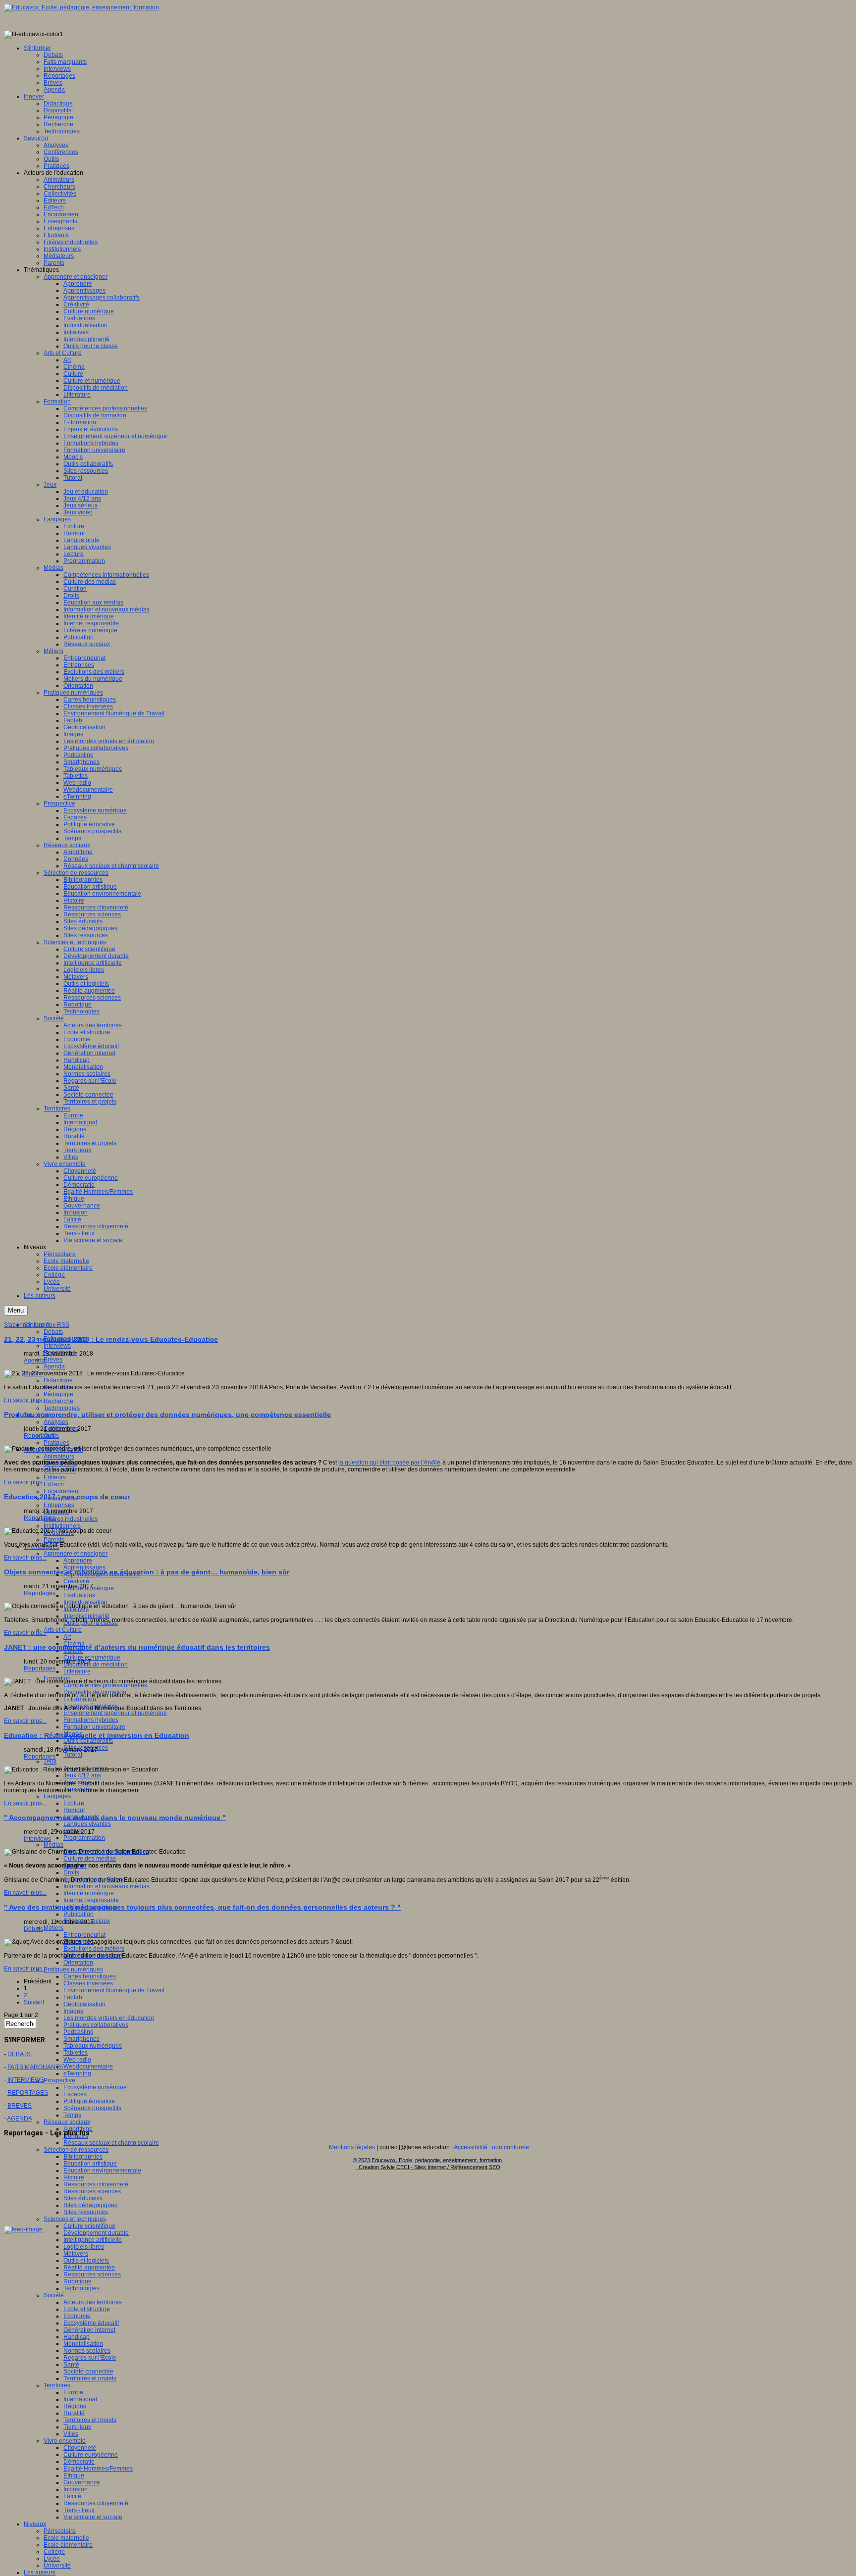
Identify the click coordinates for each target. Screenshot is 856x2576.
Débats (53, 1332)
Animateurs (59, 1457)
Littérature (77, 1671)
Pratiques (56, 1443)
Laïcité (72, 2496)
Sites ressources (86, 2212)
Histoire (74, 2177)
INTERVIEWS (26, 2080)
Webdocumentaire (88, 2067)
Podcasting (79, 2032)
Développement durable (96, 2233)
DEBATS (19, 2054)
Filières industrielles (71, 1519)
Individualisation (85, 1602)
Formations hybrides (91, 1720)
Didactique (58, 1380)
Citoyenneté (80, 2448)
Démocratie (79, 2462)
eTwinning (77, 2073)
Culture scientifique (89, 2226)
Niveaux (35, 2524)
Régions (75, 2406)
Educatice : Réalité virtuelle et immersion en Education (97, 1735)
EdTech (54, 1484)
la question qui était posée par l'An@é (389, 1463)
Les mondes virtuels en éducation (109, 2018)
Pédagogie (58, 1394)
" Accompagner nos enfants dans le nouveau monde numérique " (115, 1818)
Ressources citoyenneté (96, 2184)
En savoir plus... (25, 1400)
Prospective (59, 2080)
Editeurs (55, 1477)
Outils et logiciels (86, 2261)
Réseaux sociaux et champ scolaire (111, 2143)
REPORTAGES (28, 2093)
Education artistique (90, 2164)
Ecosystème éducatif (91, 2323)
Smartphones (81, 2039)
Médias (53, 1845)
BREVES (20, 2106)
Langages (57, 1796)
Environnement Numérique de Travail (114, 1990)
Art (67, 1637)
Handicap (77, 2337)
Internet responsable (91, 1900)
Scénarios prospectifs (92, 2108)
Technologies (62, 1408)
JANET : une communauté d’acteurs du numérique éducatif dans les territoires (137, 1647)
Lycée (52, 2559)
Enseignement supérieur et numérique (115, 1713)
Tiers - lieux (79, 2510)
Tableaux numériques (93, 2046)
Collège (54, 2552)
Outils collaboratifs (88, 1741)
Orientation (78, 1963)
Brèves (53, 1360)
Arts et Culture (63, 1630)
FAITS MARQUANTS (35, 2067)
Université (57, 2566)
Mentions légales (352, 2147)
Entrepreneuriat (84, 1935)
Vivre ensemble (65, 2441)
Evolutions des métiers (94, 1949)
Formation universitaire (94, 1727)
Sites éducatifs (83, 2198)
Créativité (76, 1581)
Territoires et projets (90, 2378)
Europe (73, 2392)
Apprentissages (84, 1567)
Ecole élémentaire (68, 2545)
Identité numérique (89, 1893)
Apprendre (78, 1561)
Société (54, 2295)
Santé (71, 2365)
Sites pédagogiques (90, 2205)
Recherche (58, 1401)
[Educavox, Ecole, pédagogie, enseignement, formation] (81, 7)
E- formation (80, 1699)
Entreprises (59, 1505)
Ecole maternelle (66, 2538)
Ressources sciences (92, 2191)
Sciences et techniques (75, 2219)
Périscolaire (60, 2531)
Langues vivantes (87, 1824)
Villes (71, 2434)
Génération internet (89, 2330)
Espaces (75, 2094)
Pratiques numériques (73, 1970)
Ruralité (74, 2413)
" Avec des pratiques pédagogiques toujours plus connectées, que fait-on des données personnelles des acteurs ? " (202, 1907)
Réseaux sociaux (67, 2122)
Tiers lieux (77, 2427)
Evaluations (79, 1595)
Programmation (84, 1838)
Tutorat (73, 1755)
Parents (54, 1540)
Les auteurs (40, 2573)
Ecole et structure (87, 2309)
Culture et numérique (92, 1658)
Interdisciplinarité (86, 1616)
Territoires (57, 2385)
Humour (74, 1810)
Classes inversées (88, 1983)
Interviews (57, 1346)
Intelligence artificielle (93, 2240)
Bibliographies (83, 2157)
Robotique (78, 2281)
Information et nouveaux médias (107, 1886)
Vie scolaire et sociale (93, 2517)
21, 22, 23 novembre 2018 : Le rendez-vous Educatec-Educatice (111, 1339)
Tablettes (76, 2053)
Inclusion (76, 2489)
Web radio (77, 2060)
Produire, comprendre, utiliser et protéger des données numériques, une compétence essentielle (167, 1414)
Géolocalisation (84, 2004)
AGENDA (20, 2119)
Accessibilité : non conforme (491, 2147)
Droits (71, 1872)
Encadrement (62, 1491)
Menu (16, 1310)
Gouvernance (82, 2482)
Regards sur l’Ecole (90, 2358)
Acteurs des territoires (93, 2302)
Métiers (53, 1928)
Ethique (74, 2475)
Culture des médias (90, 1859)
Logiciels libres (84, 2247)
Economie (77, 2316)
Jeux (50, 1762)
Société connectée (88, 2372)
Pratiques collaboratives (96, 2025)
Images (73, 2011)
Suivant (34, 2002)
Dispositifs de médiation (96, 1665)
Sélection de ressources (76, 2150)
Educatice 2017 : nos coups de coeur (67, 1497)
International (80, 2399)
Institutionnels (62, 1526)
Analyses (56, 1422)
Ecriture (74, 1803)
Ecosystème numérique (95, 2087)
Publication (79, 1914)
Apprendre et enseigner (76, 1554)
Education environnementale (102, 2171)
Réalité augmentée (89, 2268)
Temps (72, 2115)
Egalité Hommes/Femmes (98, 2469)
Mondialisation (83, 2344)
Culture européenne (91, 2455)
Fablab (73, 1997)
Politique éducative (89, 2101)
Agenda (54, 1366)
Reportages (40, 1436)
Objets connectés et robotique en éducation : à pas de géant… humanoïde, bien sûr (147, 1572)
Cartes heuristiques (90, 1976)
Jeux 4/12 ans (82, 1775)
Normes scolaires (87, 2351)
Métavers (76, 2254)
